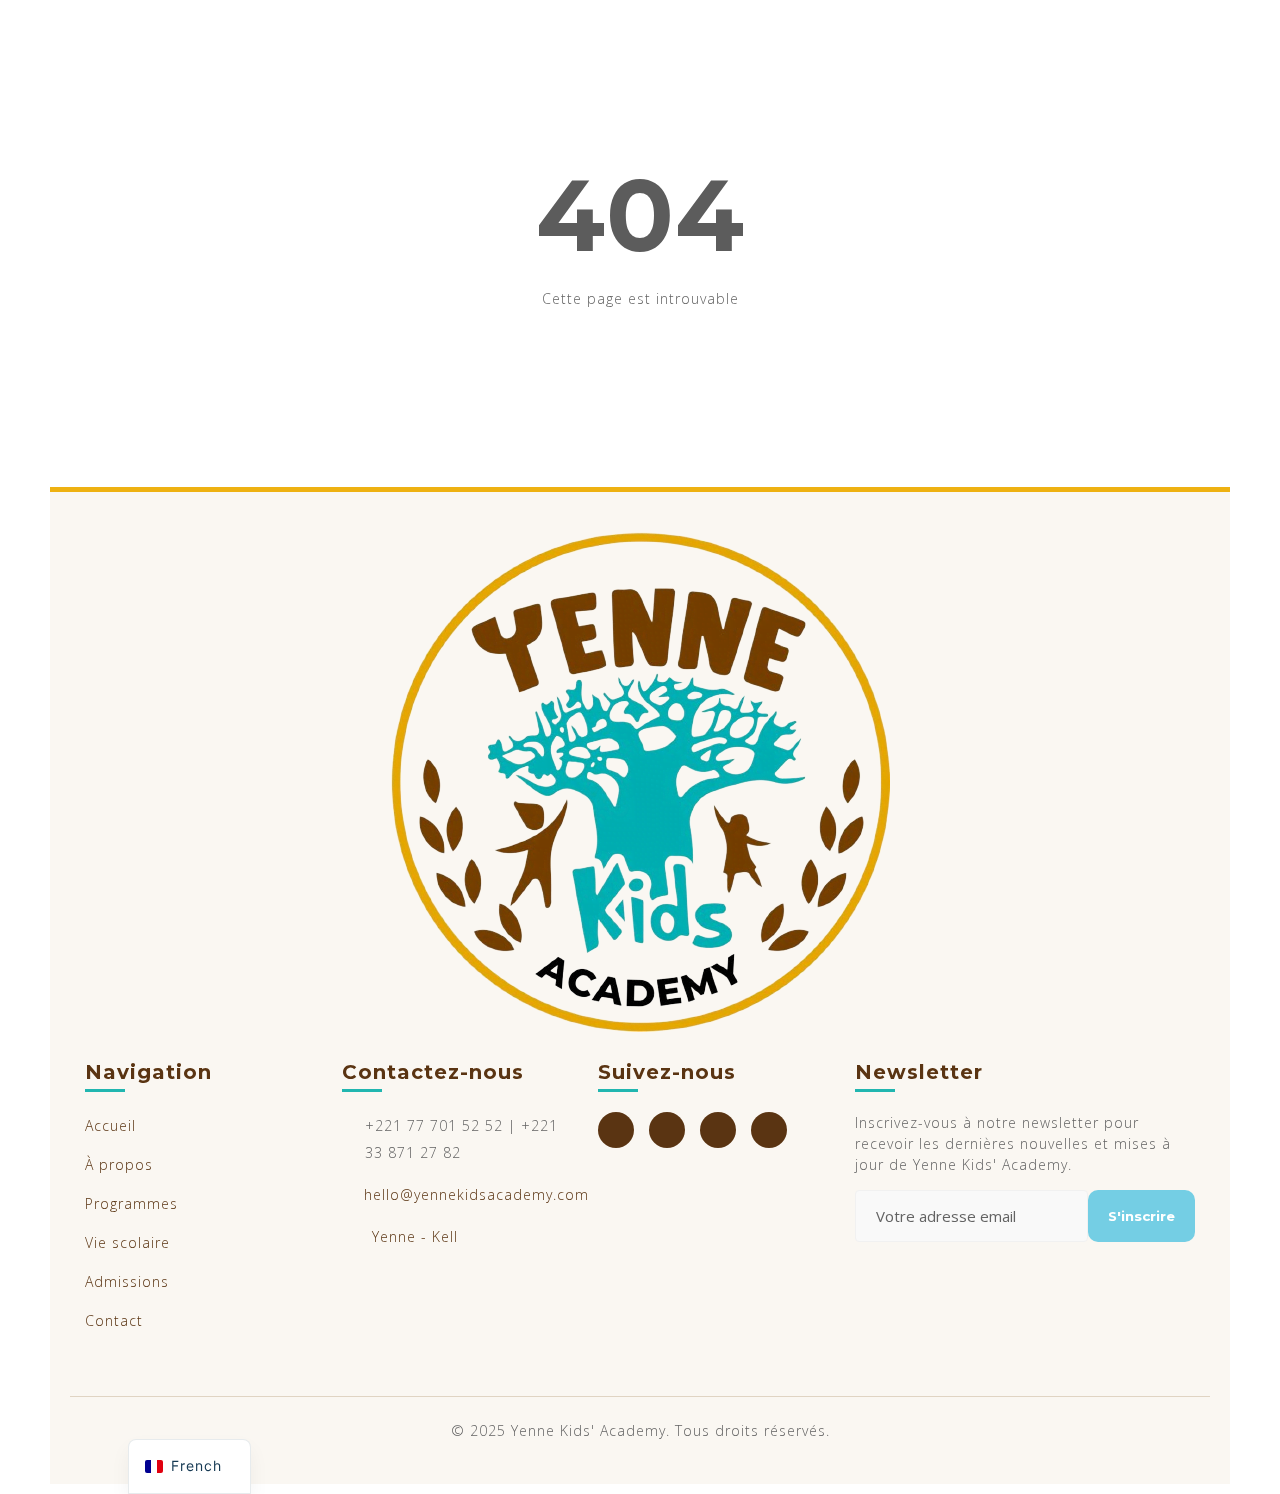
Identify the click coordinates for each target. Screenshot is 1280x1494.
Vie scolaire (127, 1242)
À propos (119, 1164)
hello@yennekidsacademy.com (476, 1194)
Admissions (127, 1281)
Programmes (131, 1203)
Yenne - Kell (415, 1236)
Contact (114, 1320)
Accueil (110, 1125)
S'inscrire (1141, 1216)
